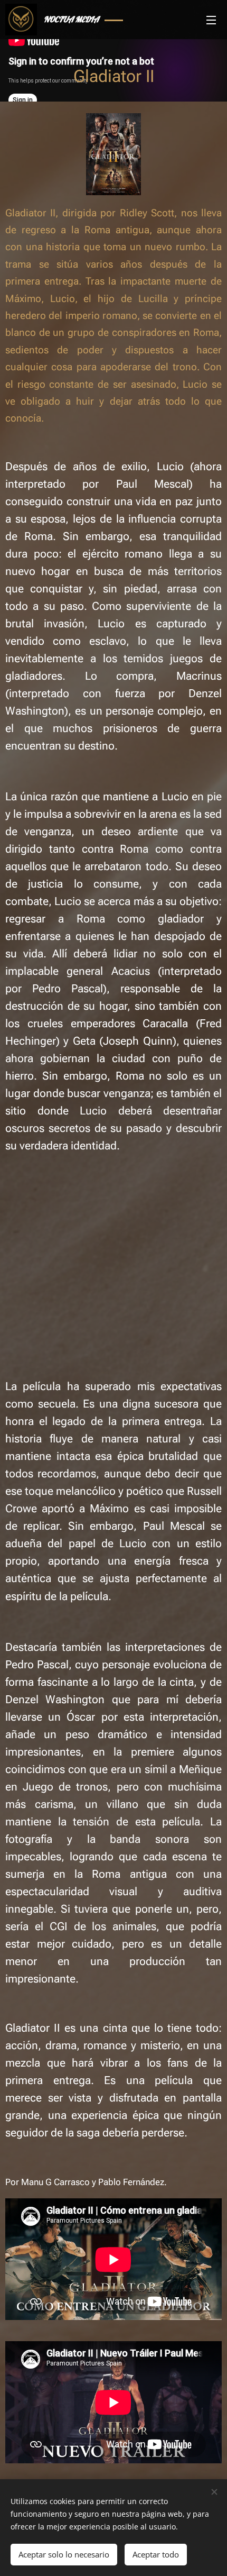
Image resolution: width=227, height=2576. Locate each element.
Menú (211, 20)
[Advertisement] (113, 1254)
